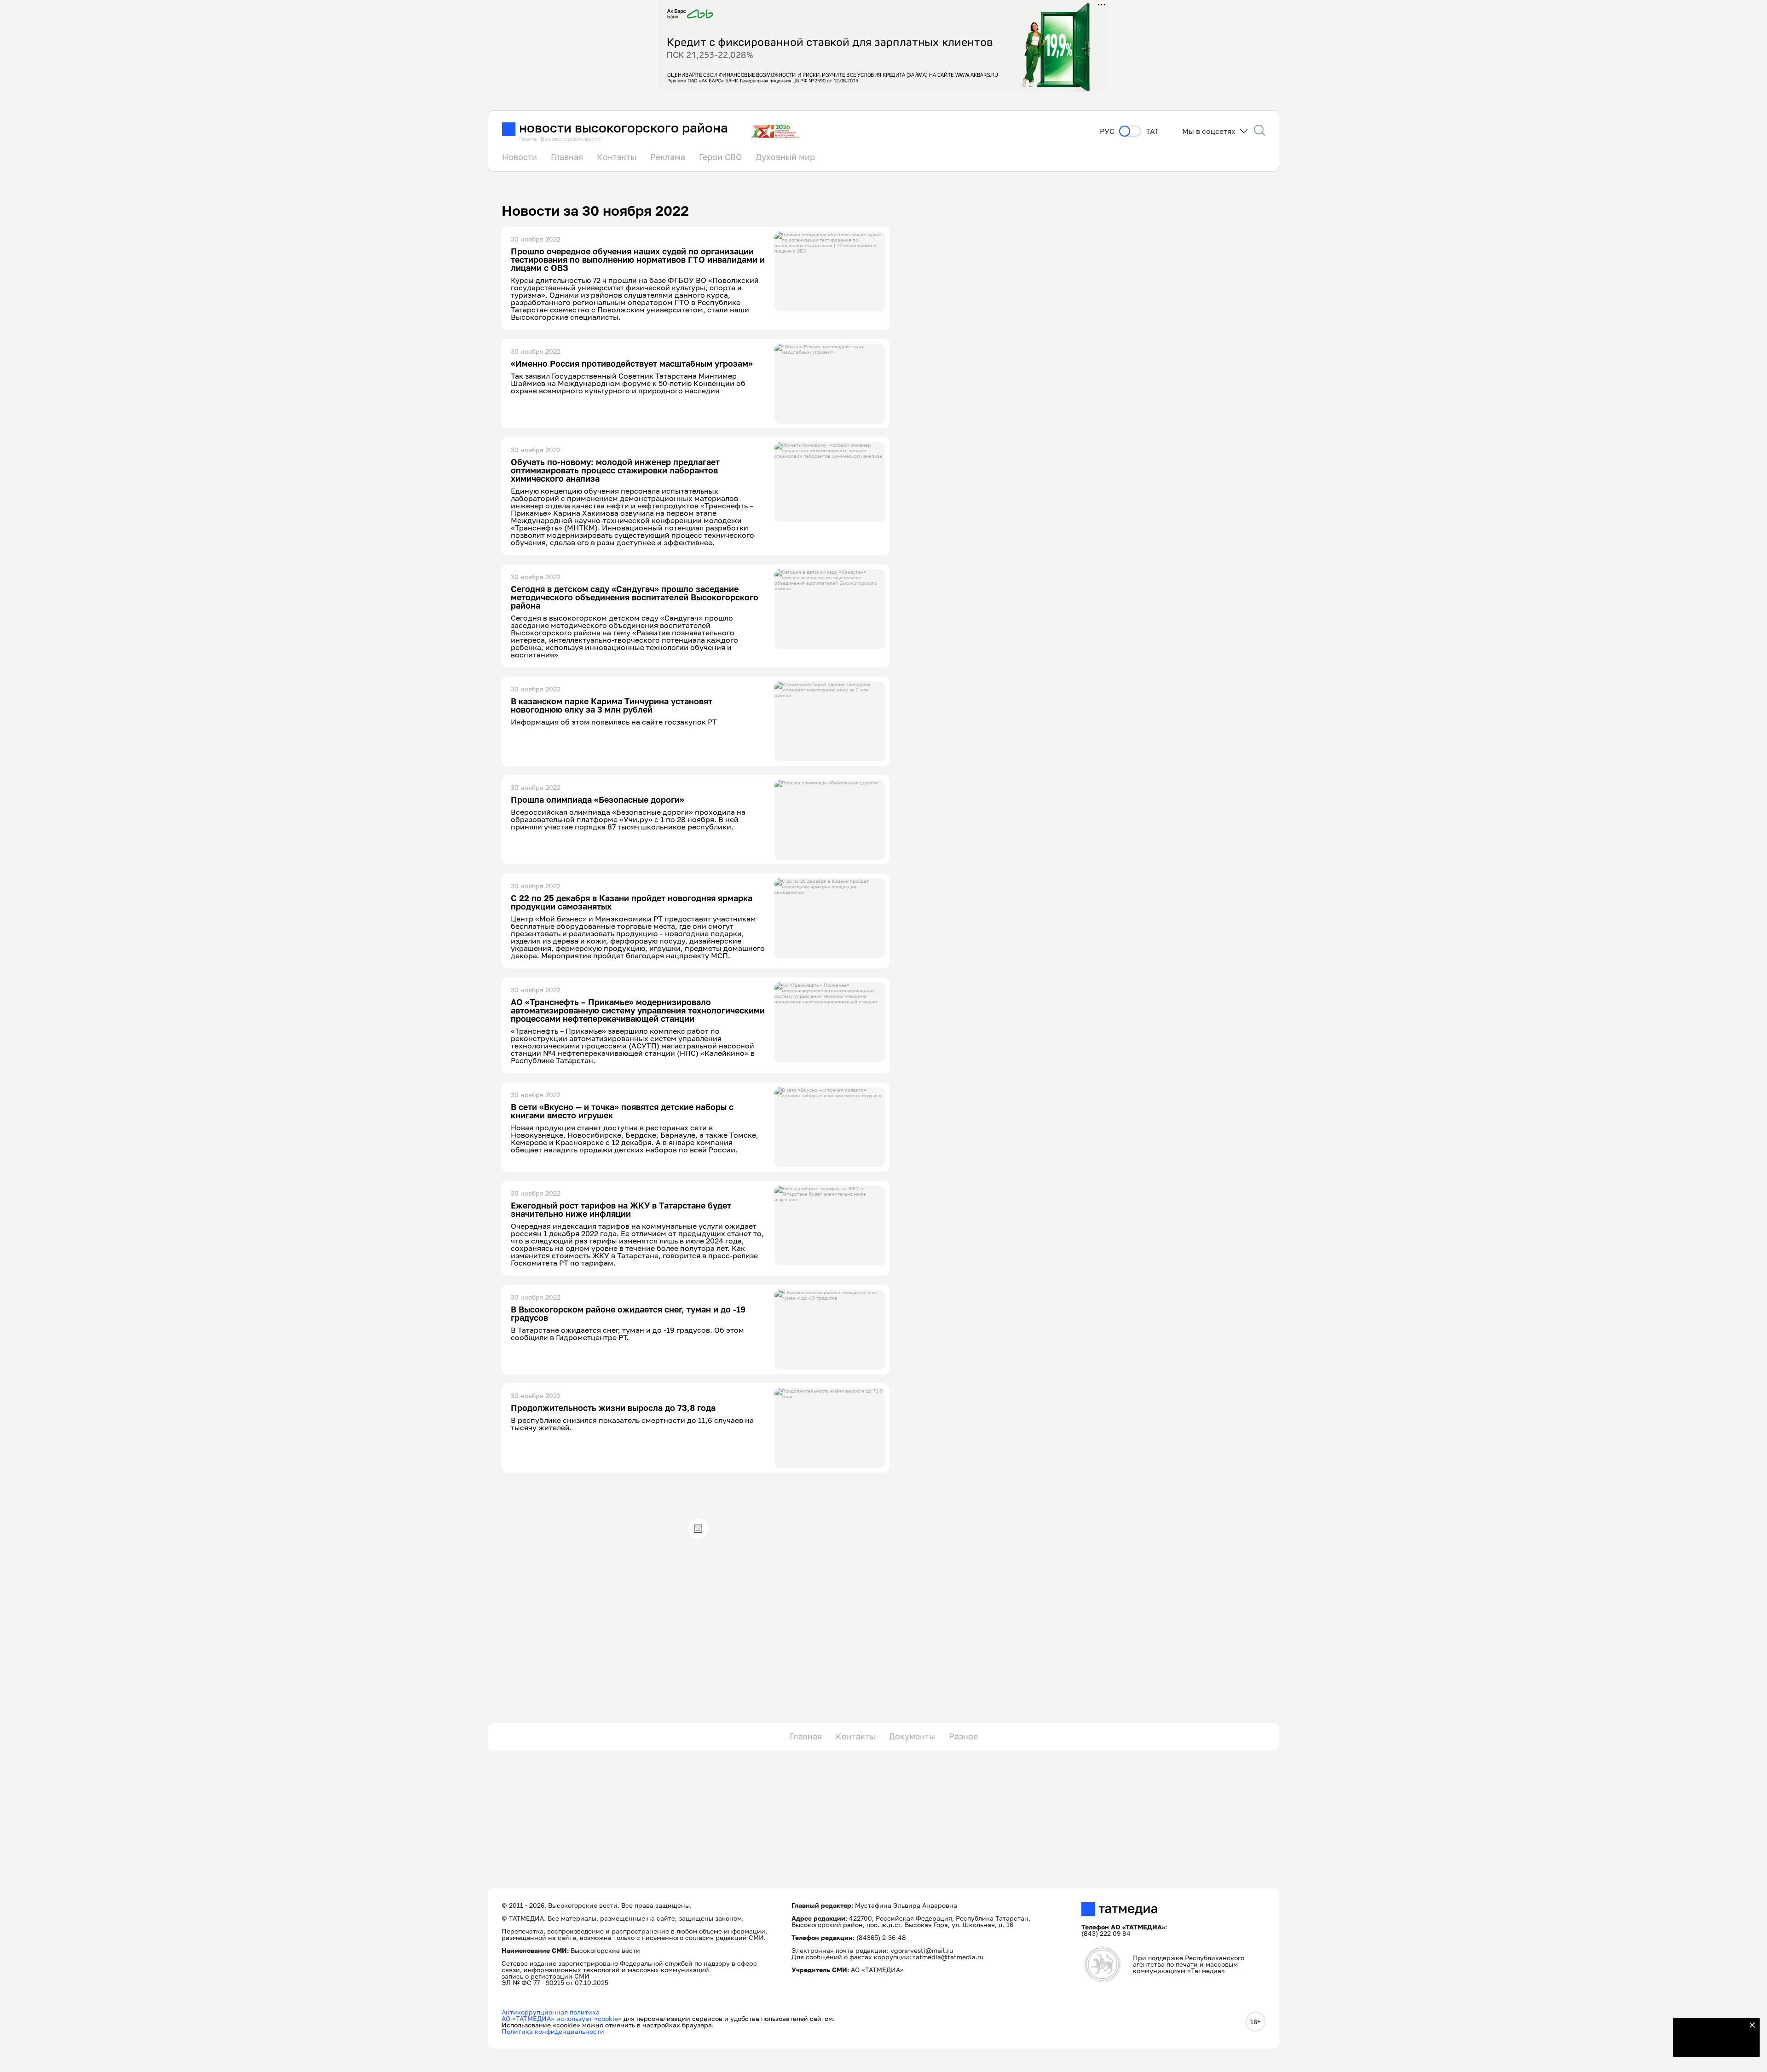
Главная (567, 157)
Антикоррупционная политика (551, 2012)
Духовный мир (785, 157)
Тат (1152, 131)
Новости (520, 157)
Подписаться (1711, 2044)
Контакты (617, 157)
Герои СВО (720, 157)
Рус (1107, 131)
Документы (912, 1736)
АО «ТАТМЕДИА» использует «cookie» (562, 2018)
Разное (963, 1736)
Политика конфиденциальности (553, 2031)
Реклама (668, 157)
